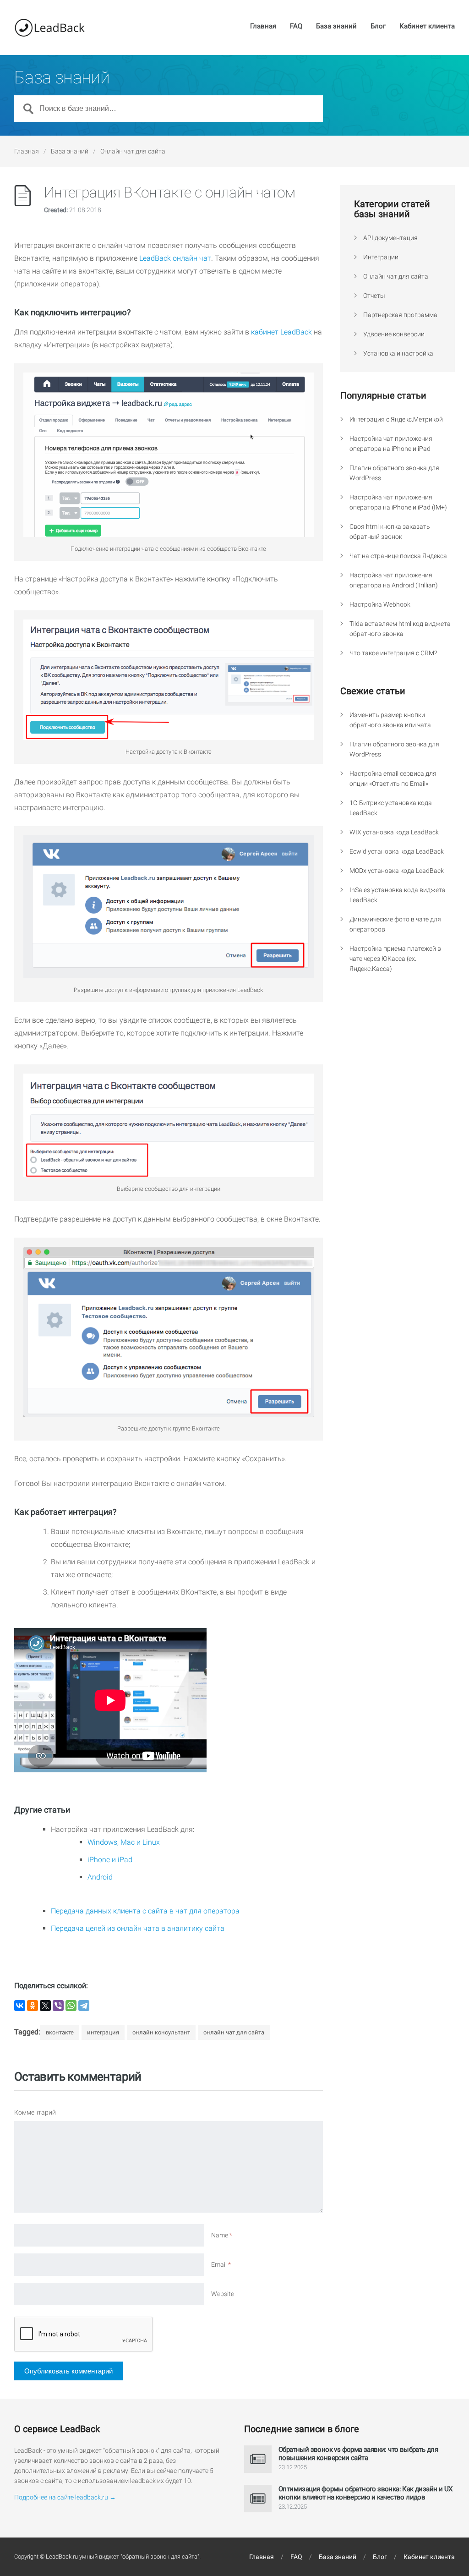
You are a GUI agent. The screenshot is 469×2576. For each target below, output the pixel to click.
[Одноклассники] (33, 2006)
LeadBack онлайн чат (175, 258)
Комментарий (35, 2112)
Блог (378, 27)
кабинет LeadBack (281, 332)
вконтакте (60, 2032)
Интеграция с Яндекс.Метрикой (396, 419)
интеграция (103, 2032)
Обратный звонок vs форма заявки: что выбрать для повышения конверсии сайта (358, 2454)
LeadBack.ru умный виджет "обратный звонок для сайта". (123, 2557)
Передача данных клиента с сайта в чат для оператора (145, 1911)
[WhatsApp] (71, 2006)
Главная (263, 27)
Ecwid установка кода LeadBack (397, 851)
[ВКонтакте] (20, 2006)
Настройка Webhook (380, 604)
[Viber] (58, 2006)
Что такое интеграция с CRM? (393, 653)
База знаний (336, 27)
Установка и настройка (398, 353)
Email (221, 2264)
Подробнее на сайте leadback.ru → (65, 2497)
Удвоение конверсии (394, 334)
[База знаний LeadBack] (49, 27)
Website (223, 2294)
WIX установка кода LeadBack (394, 832)
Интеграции (381, 257)
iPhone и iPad (110, 1860)
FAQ (296, 27)
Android (100, 1877)
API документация (390, 238)
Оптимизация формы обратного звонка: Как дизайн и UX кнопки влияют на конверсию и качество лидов (365, 2493)
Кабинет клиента (427, 27)
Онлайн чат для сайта (133, 151)
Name (222, 2235)
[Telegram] (84, 2006)
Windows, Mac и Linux (124, 1842)
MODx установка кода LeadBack (397, 871)
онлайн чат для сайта (234, 2032)
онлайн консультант (161, 2032)
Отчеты (374, 296)
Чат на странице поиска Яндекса (398, 556)
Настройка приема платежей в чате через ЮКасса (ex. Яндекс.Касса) (395, 959)
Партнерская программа (400, 315)
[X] (45, 2006)
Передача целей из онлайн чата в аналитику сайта (138, 1928)
